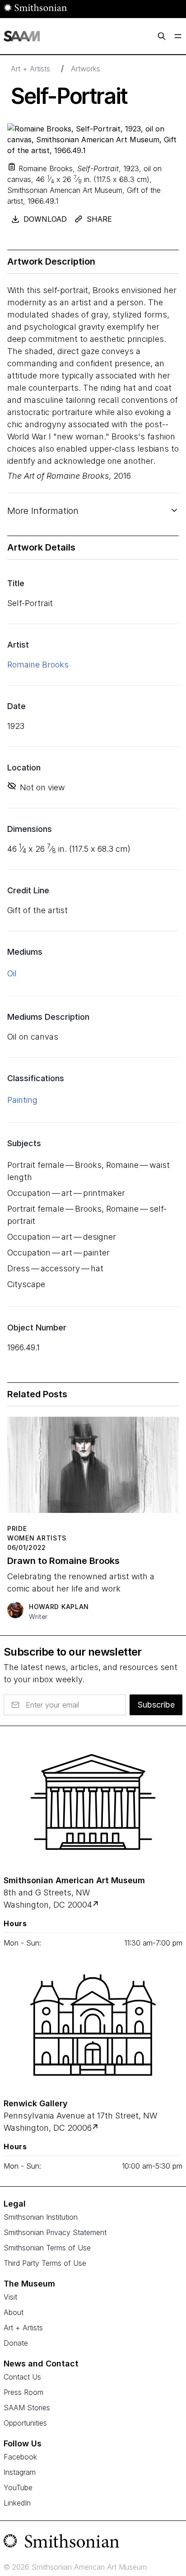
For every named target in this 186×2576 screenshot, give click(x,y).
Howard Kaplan (59, 1607)
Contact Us (22, 2377)
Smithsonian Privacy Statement (55, 2232)
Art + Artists (30, 69)
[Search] (162, 36)
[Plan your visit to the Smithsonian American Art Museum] (93, 1802)
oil (12, 973)
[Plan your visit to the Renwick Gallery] (93, 2025)
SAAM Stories (27, 2408)
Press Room (23, 2392)
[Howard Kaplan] (15, 1610)
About (14, 2312)
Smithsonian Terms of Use (47, 2248)
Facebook (20, 2457)
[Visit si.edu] (93, 2543)
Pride (17, 1528)
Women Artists (37, 1538)
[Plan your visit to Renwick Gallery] (96, 2128)
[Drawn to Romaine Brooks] (93, 1468)
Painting (22, 1100)
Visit (10, 2297)
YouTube (18, 2487)
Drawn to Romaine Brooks (63, 1561)
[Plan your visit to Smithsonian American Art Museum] (96, 1905)
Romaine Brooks (38, 665)
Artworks (86, 69)
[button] (12, 167)
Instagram (20, 2472)
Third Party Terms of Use (45, 2263)
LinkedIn (17, 2503)
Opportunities (25, 2423)
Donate (16, 2343)
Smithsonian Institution (41, 2217)
